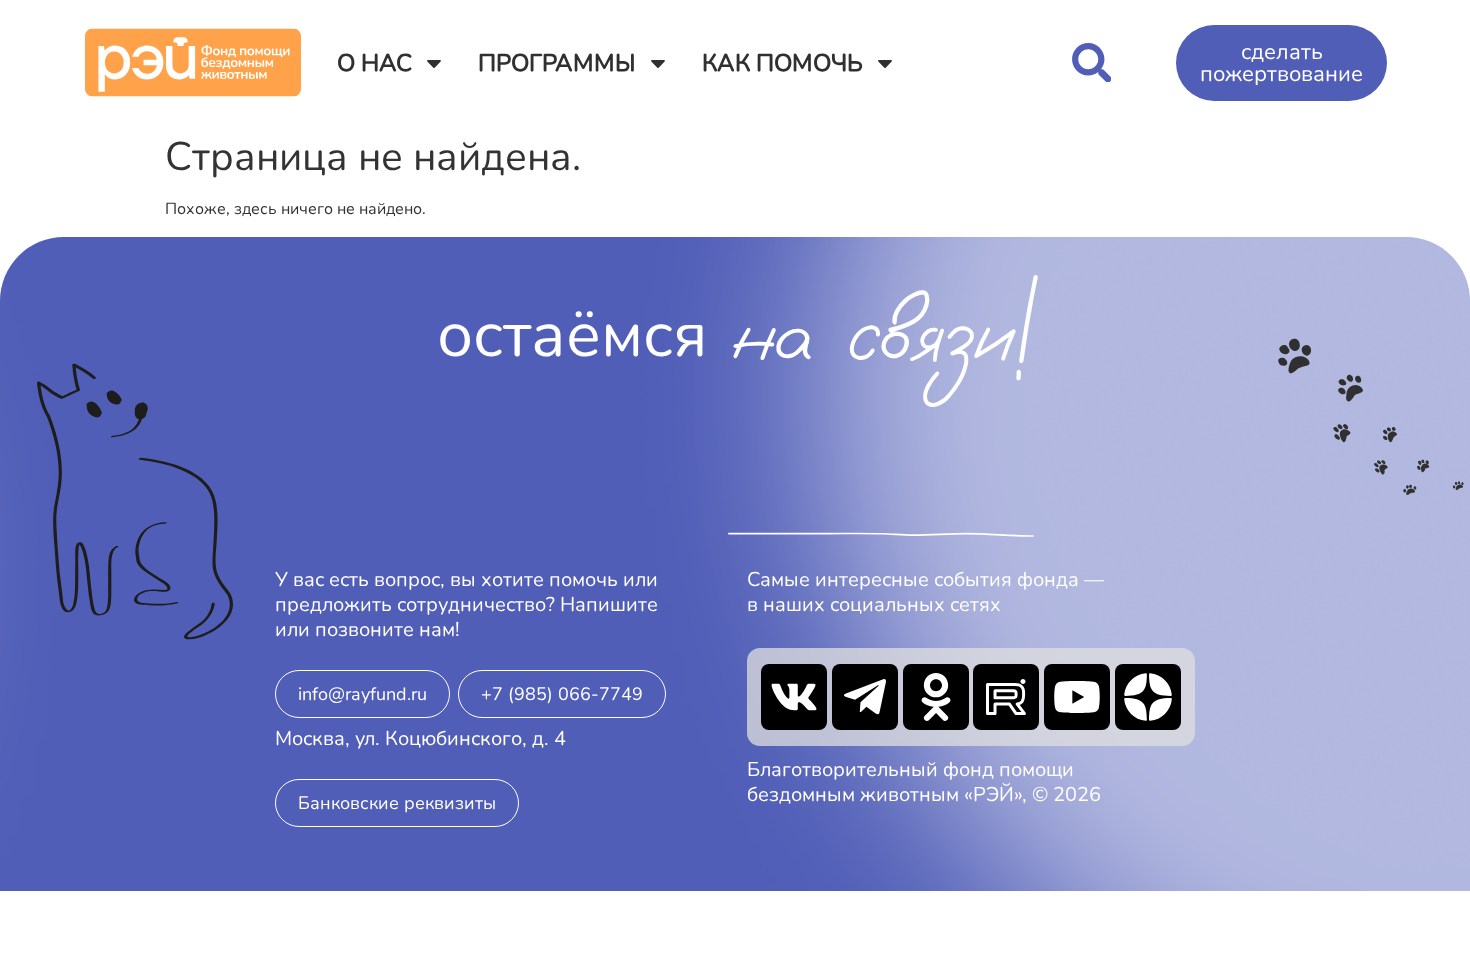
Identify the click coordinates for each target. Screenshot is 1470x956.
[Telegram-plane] (865, 697)
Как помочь (782, 63)
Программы (557, 63)
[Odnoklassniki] (936, 697)
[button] (1091, 62)
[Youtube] (1077, 697)
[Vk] (794, 697)
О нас (374, 63)
